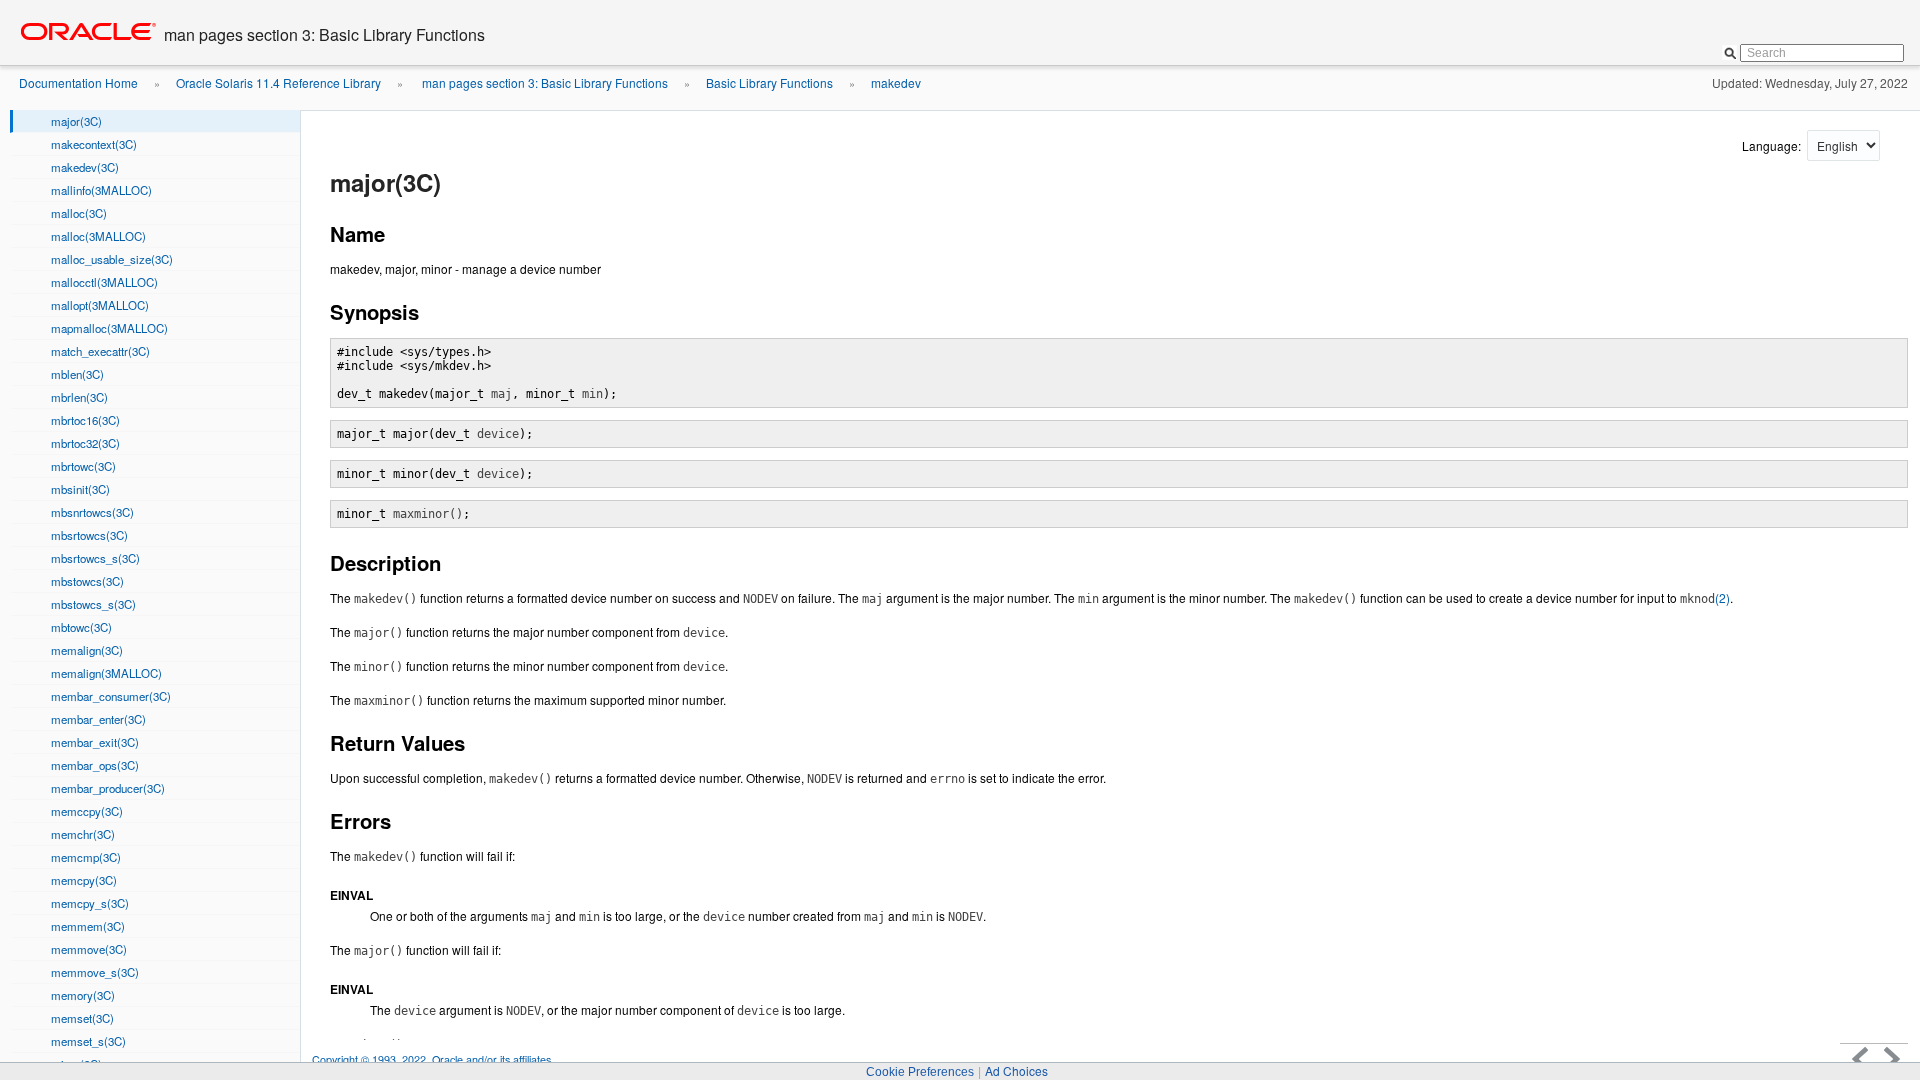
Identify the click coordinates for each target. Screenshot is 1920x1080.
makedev (896, 82)
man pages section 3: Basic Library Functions (543, 82)
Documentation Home (78, 82)
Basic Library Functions (769, 82)
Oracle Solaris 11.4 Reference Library (278, 82)
